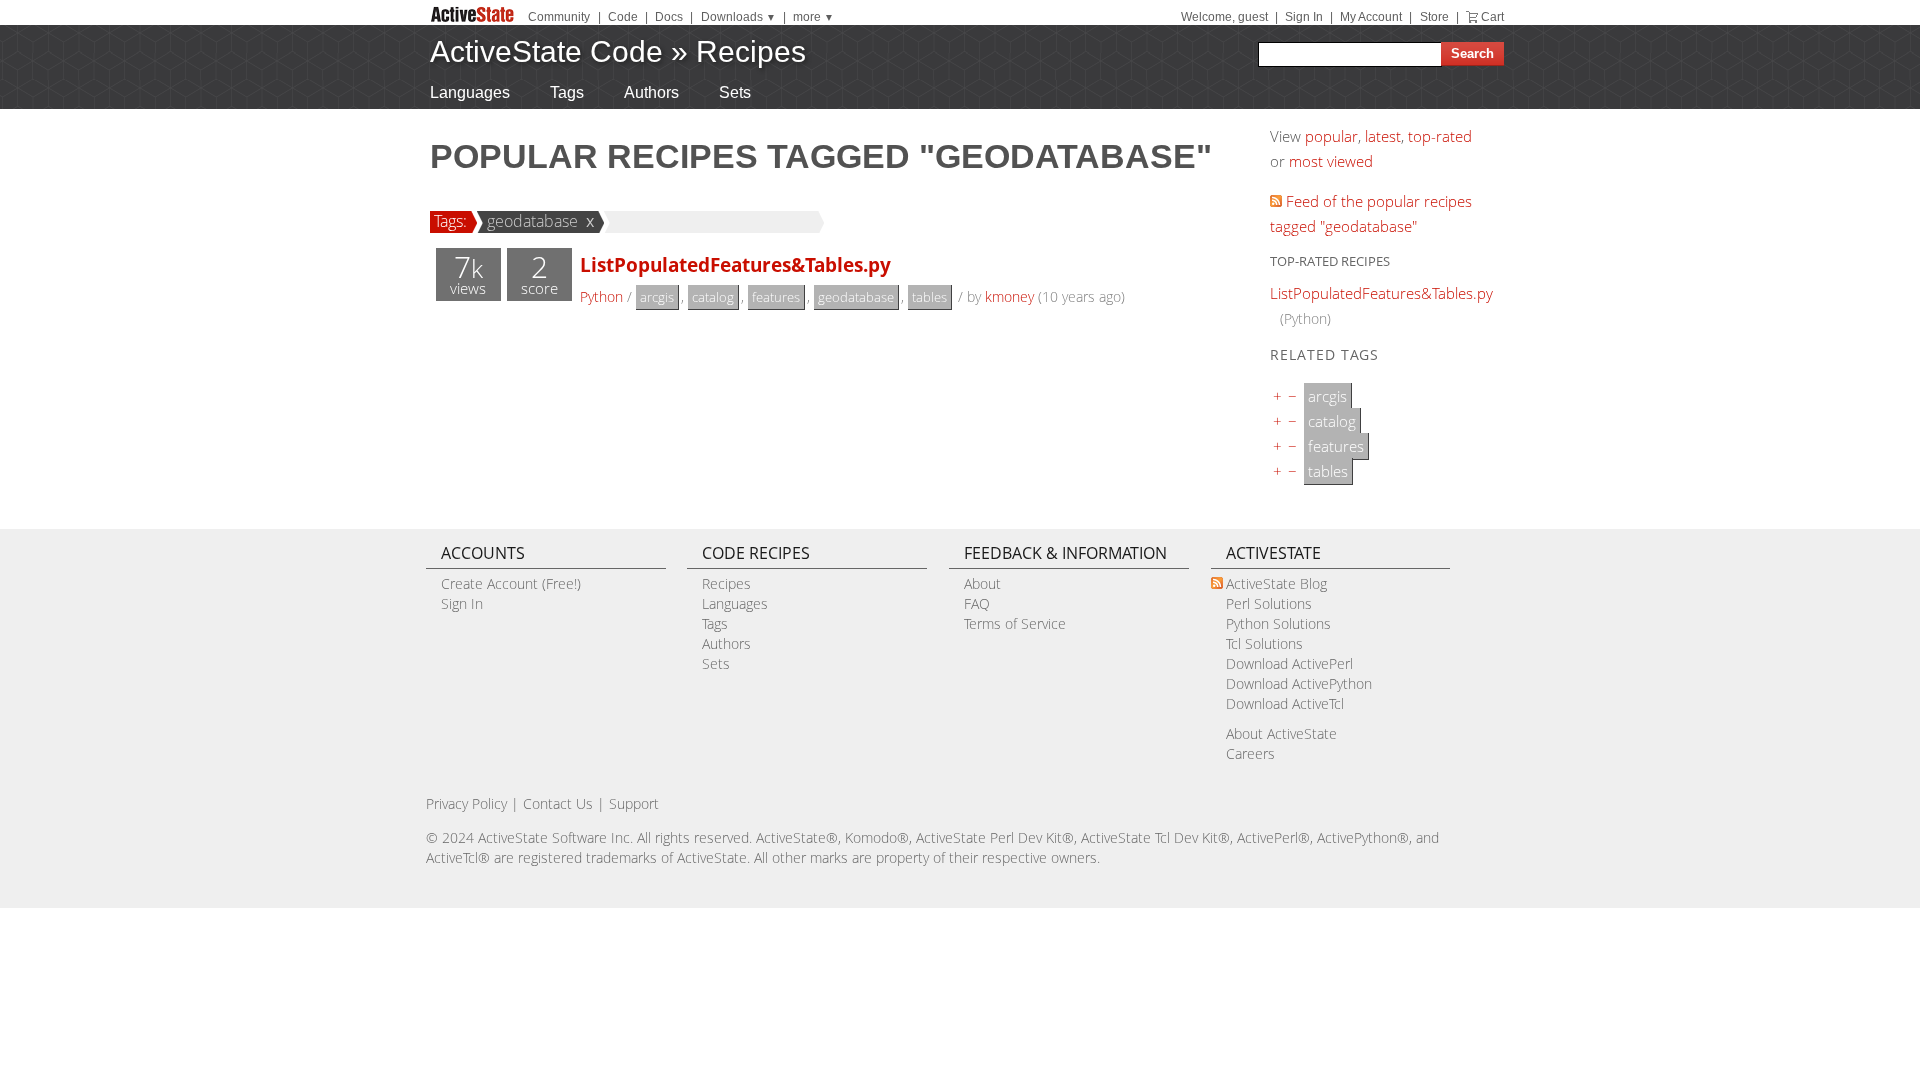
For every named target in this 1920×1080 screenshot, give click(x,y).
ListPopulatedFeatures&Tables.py (735, 264)
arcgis (657, 297)
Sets (735, 92)
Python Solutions (1278, 623)
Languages (470, 92)
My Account (1371, 17)
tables (929, 297)
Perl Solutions (1269, 603)
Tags (567, 92)
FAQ (977, 603)
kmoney (1009, 296)
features (776, 297)
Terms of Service (1015, 623)
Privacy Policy (466, 803)
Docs (669, 17)
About (982, 583)
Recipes (751, 51)
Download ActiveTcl (1285, 703)
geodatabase (532, 221)
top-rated (1440, 136)
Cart (1492, 17)
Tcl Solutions (1264, 643)
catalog (713, 297)
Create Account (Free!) (511, 583)
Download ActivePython (1299, 683)
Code (623, 17)
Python (601, 296)
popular (1331, 136)
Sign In (1304, 17)
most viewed (1331, 161)
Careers (1250, 753)
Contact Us (558, 803)
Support (634, 803)
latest (1383, 136)
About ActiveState (1281, 733)
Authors (651, 92)
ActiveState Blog (1276, 583)
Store (1434, 17)
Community (559, 17)
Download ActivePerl (1289, 663)
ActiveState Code (546, 51)
